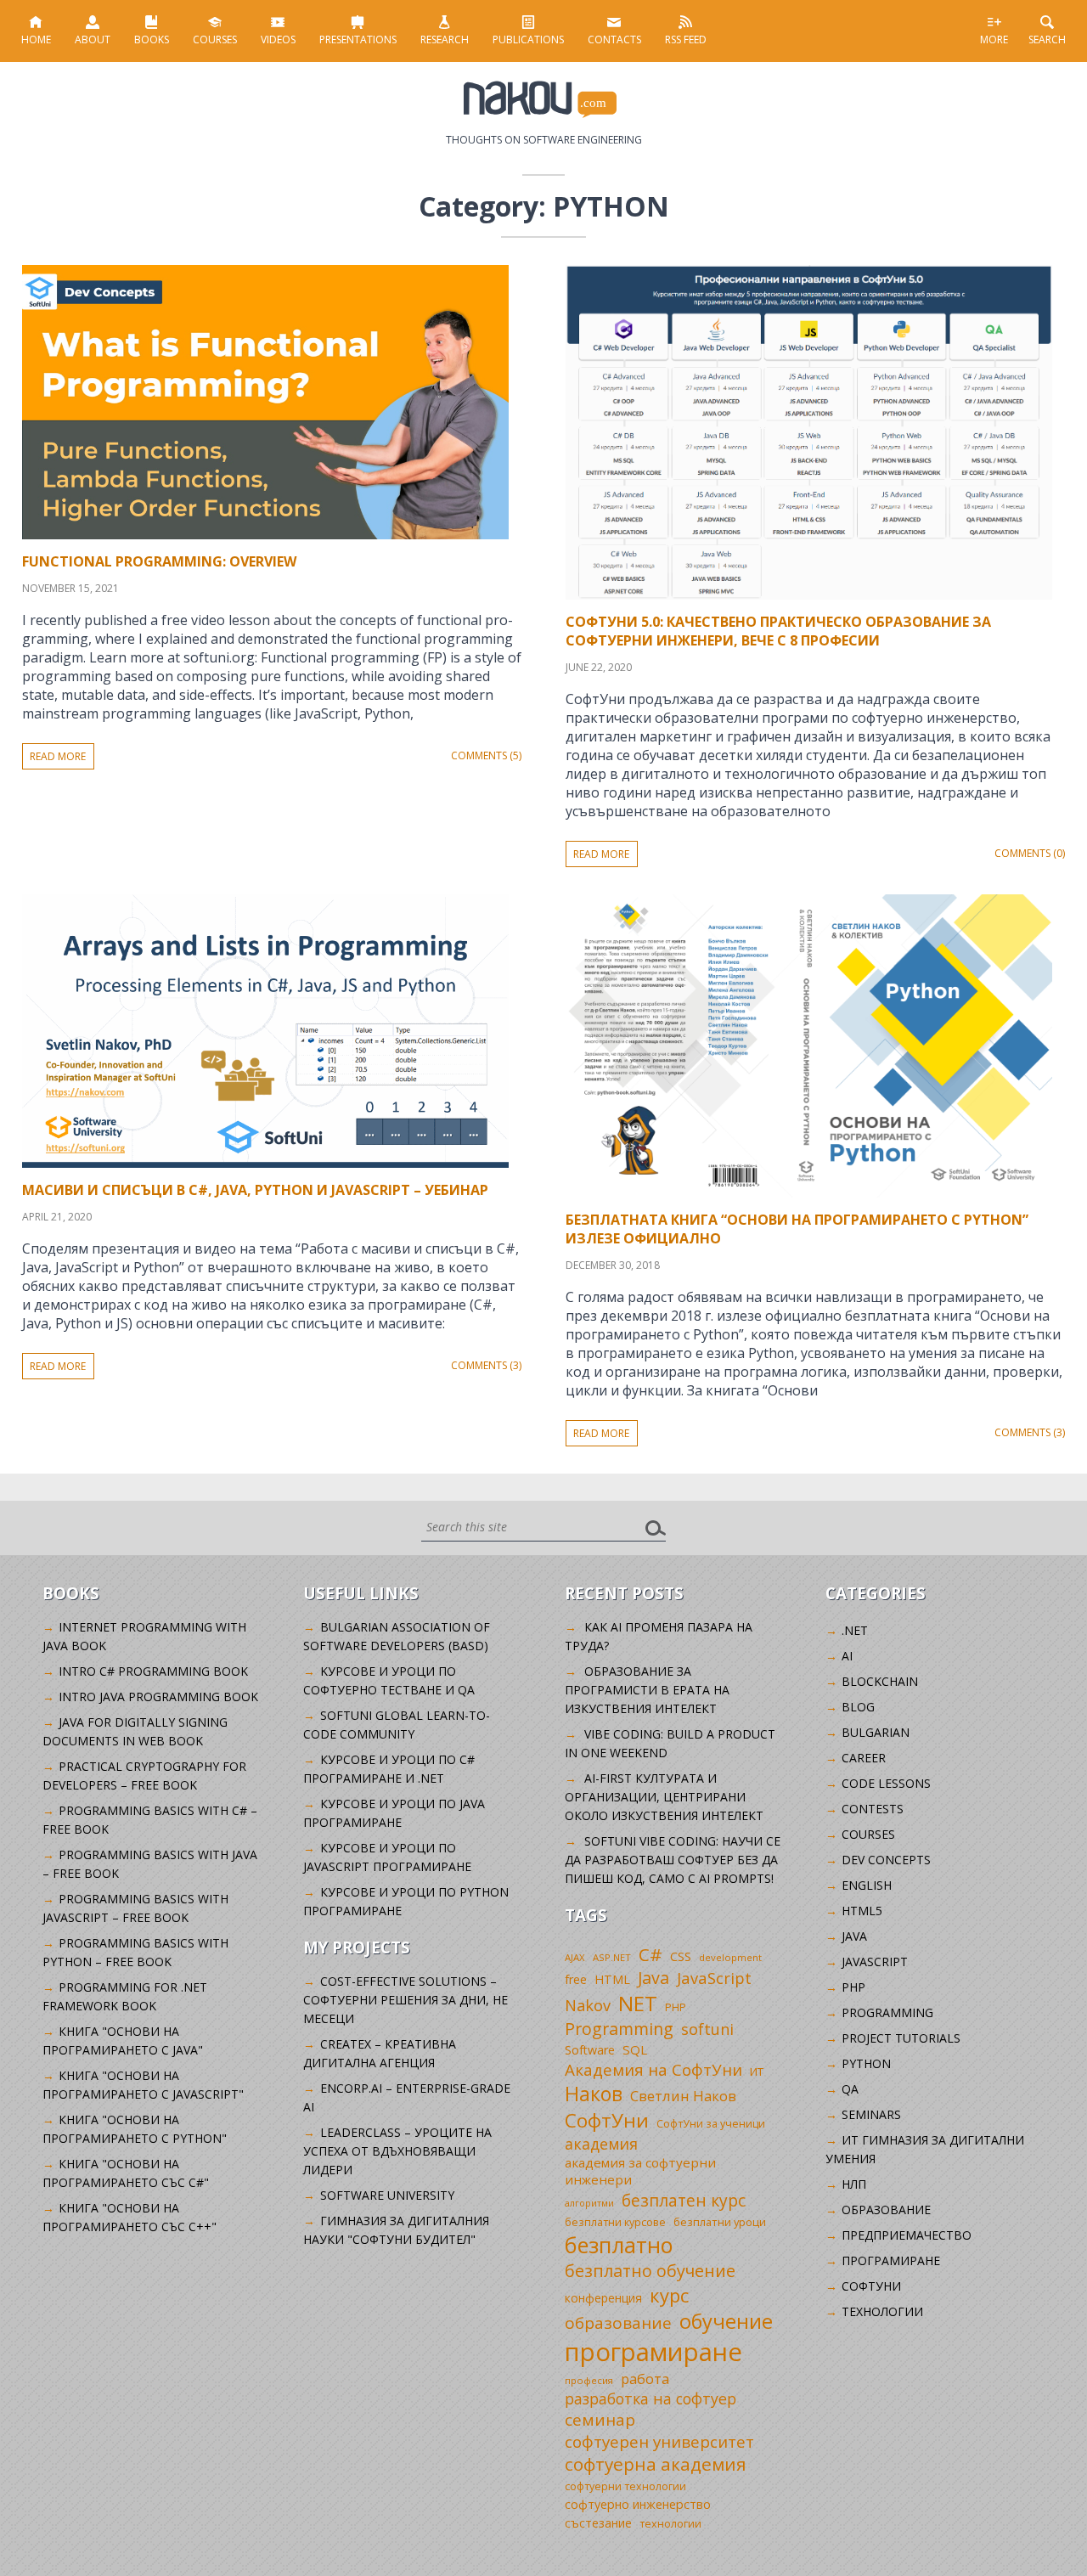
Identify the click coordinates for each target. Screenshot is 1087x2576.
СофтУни (607, 2120)
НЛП (854, 2184)
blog (858, 1707)
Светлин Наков (683, 2096)
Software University (387, 2195)
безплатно (619, 2245)
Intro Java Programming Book (158, 1697)
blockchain (880, 1681)
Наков (594, 2094)
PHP (676, 2007)
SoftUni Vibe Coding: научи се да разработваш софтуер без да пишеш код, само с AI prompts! (673, 1860)
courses (868, 1834)
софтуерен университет (659, 2441)
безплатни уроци (720, 2222)
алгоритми (589, 2203)
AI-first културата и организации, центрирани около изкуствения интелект (664, 1797)
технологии (670, 2524)
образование (618, 2323)
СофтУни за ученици (711, 2124)
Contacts (614, 39)
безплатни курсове (615, 2222)
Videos (278, 39)
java (854, 1936)
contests (873, 1809)
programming (887, 2012)
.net (855, 1630)
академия (601, 2144)
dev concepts (886, 1860)
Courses (215, 39)
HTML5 (862, 1911)
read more (58, 756)
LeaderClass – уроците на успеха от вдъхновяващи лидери (397, 2151)
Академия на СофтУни (653, 2069)
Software (590, 2050)
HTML (612, 1979)
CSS (681, 1956)
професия (589, 2380)
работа (645, 2379)
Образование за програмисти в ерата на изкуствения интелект (647, 1690)
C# (651, 1954)
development (730, 1957)
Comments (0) (1030, 853)
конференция (603, 2298)
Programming (619, 2029)
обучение (726, 2321)
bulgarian (876, 1732)
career (864, 1758)
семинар (600, 2420)
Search (1047, 39)
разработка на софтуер (651, 2398)
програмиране (653, 2352)
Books (152, 39)
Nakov (588, 2005)
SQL (635, 2049)
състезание (598, 2523)
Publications (528, 39)
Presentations (358, 39)
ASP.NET (612, 1957)
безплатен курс (684, 2200)
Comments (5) (486, 755)
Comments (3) (486, 1365)
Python (866, 2063)
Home (36, 39)
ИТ (757, 2072)
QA (850, 2089)
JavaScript (714, 1978)
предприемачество (907, 2235)
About (93, 39)
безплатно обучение (650, 2271)
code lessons (886, 1783)
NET (638, 2003)
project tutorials (901, 2038)
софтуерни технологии (625, 2486)
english (867, 1885)
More (994, 39)
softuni (707, 2029)
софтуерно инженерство (638, 2504)
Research (445, 39)
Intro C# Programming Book (153, 1671)
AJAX (575, 1957)
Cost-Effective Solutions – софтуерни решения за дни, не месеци (406, 2000)
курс (669, 2295)
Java (653, 1978)
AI (847, 1656)
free (576, 1979)
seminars (871, 2114)
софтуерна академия (656, 2464)
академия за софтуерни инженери (640, 2171)
